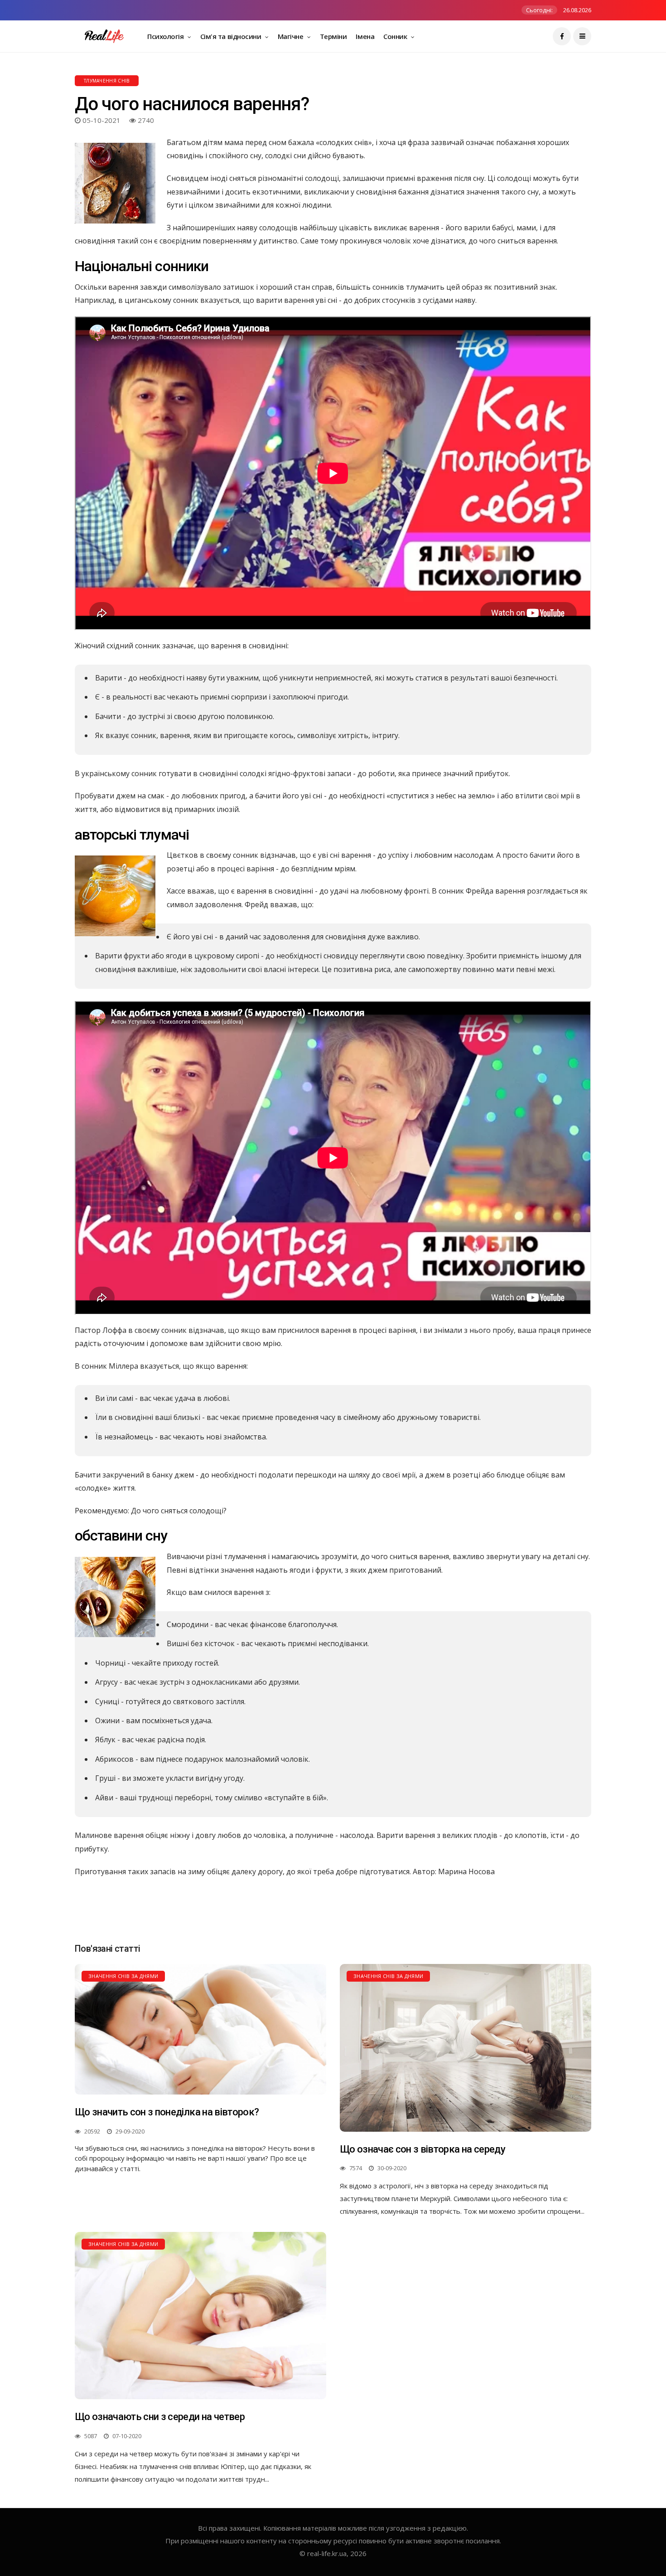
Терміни (333, 36)
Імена (365, 36)
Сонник (396, 36)
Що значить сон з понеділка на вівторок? (167, 2112)
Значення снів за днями (123, 1976)
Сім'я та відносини (232, 36)
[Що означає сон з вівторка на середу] (466, 2048)
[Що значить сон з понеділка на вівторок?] (200, 2029)
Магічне (291, 36)
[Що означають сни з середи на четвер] (200, 2316)
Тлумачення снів (107, 81)
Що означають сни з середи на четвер (160, 2417)
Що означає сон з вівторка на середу (422, 2149)
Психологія (166, 36)
